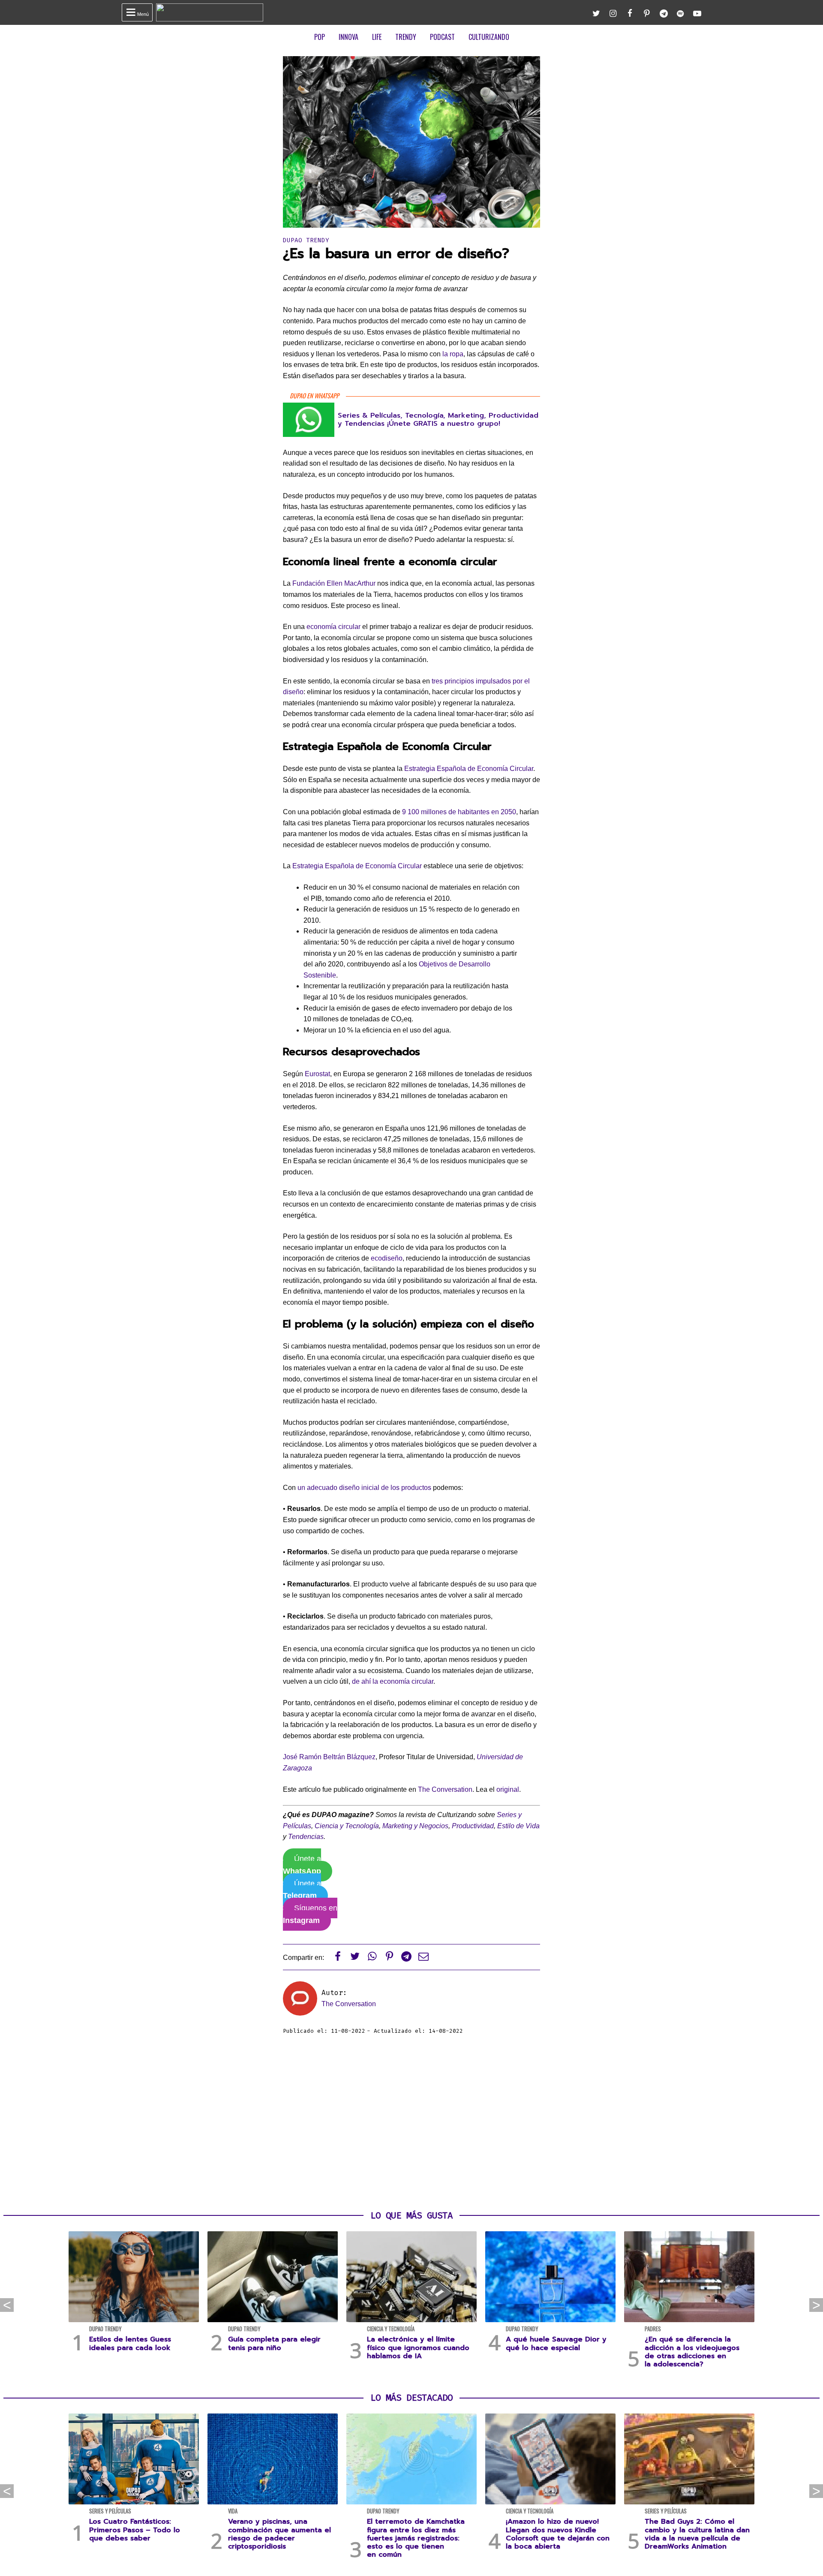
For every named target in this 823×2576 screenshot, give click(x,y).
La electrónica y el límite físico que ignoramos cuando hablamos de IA (418, 2347)
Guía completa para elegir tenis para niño (274, 2343)
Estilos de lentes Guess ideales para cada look (130, 2343)
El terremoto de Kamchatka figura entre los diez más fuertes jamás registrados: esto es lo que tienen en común (416, 2538)
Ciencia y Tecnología (347, 1826)
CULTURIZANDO (489, 37)
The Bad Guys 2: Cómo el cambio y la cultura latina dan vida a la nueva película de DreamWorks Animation (697, 2534)
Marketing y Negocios (415, 1826)
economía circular (333, 627)
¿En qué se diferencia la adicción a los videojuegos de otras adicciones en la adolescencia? (692, 2352)
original (508, 1789)
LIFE (377, 37)
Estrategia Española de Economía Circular (469, 769)
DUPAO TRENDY (306, 240)
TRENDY (406, 37)
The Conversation (445, 1789)
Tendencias (306, 1837)
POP (320, 37)
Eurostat (317, 1074)
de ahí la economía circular (393, 1681)
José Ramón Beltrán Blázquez (329, 1757)
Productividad (473, 1826)
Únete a (302, 1865)
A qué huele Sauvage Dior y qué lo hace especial (556, 2343)
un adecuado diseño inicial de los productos (364, 1488)
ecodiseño (387, 1258)
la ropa (453, 354)
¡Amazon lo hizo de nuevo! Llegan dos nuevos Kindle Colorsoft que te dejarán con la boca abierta (558, 2534)
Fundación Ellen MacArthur (334, 583)
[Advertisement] (411, 2123)
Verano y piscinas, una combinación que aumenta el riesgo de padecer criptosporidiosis (279, 2534)
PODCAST (442, 37)
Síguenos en (310, 1914)
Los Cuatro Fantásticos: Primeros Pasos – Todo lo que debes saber (135, 2530)
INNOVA (348, 37)
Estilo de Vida (518, 1826)
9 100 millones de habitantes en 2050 (459, 812)
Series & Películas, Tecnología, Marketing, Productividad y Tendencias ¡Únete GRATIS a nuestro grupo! (438, 420)
